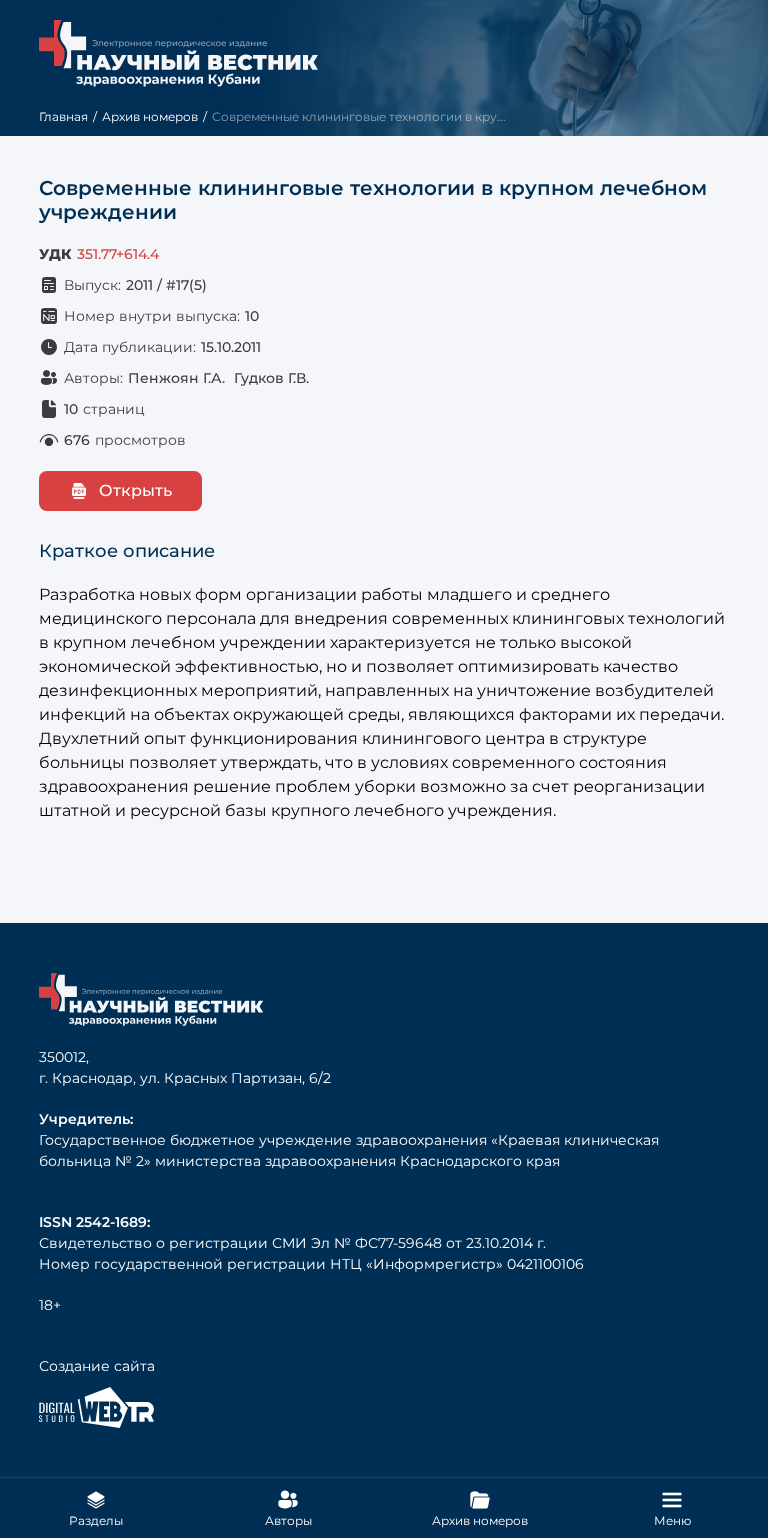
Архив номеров (150, 116)
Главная (63, 116)
